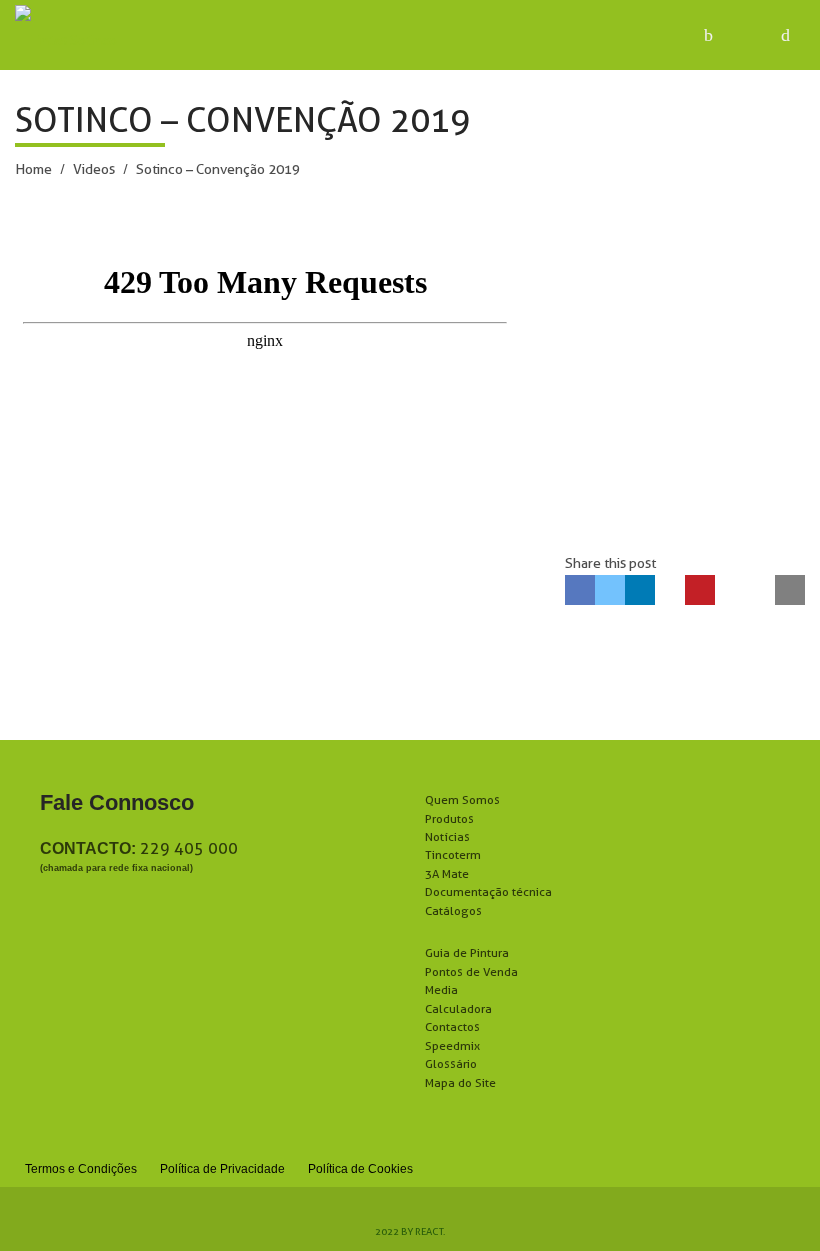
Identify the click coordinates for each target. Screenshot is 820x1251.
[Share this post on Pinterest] (700, 590)
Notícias (447, 836)
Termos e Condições (81, 1169)
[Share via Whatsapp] (730, 590)
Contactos (452, 1026)
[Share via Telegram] (760, 590)
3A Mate (447, 873)
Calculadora (458, 1008)
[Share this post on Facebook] (580, 590)
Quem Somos (462, 799)
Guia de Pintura (467, 952)
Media (441, 989)
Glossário (451, 1063)
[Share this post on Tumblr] (670, 590)
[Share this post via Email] (790, 590)
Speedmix (452, 1045)
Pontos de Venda (471, 971)
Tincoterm (453, 854)
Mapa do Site (460, 1082)
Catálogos (453, 910)
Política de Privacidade (222, 1169)
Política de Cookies (360, 1169)
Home (33, 169)
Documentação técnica (488, 891)
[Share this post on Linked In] (640, 590)
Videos (94, 169)
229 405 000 (189, 848)
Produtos (449, 818)
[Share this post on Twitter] (610, 590)
